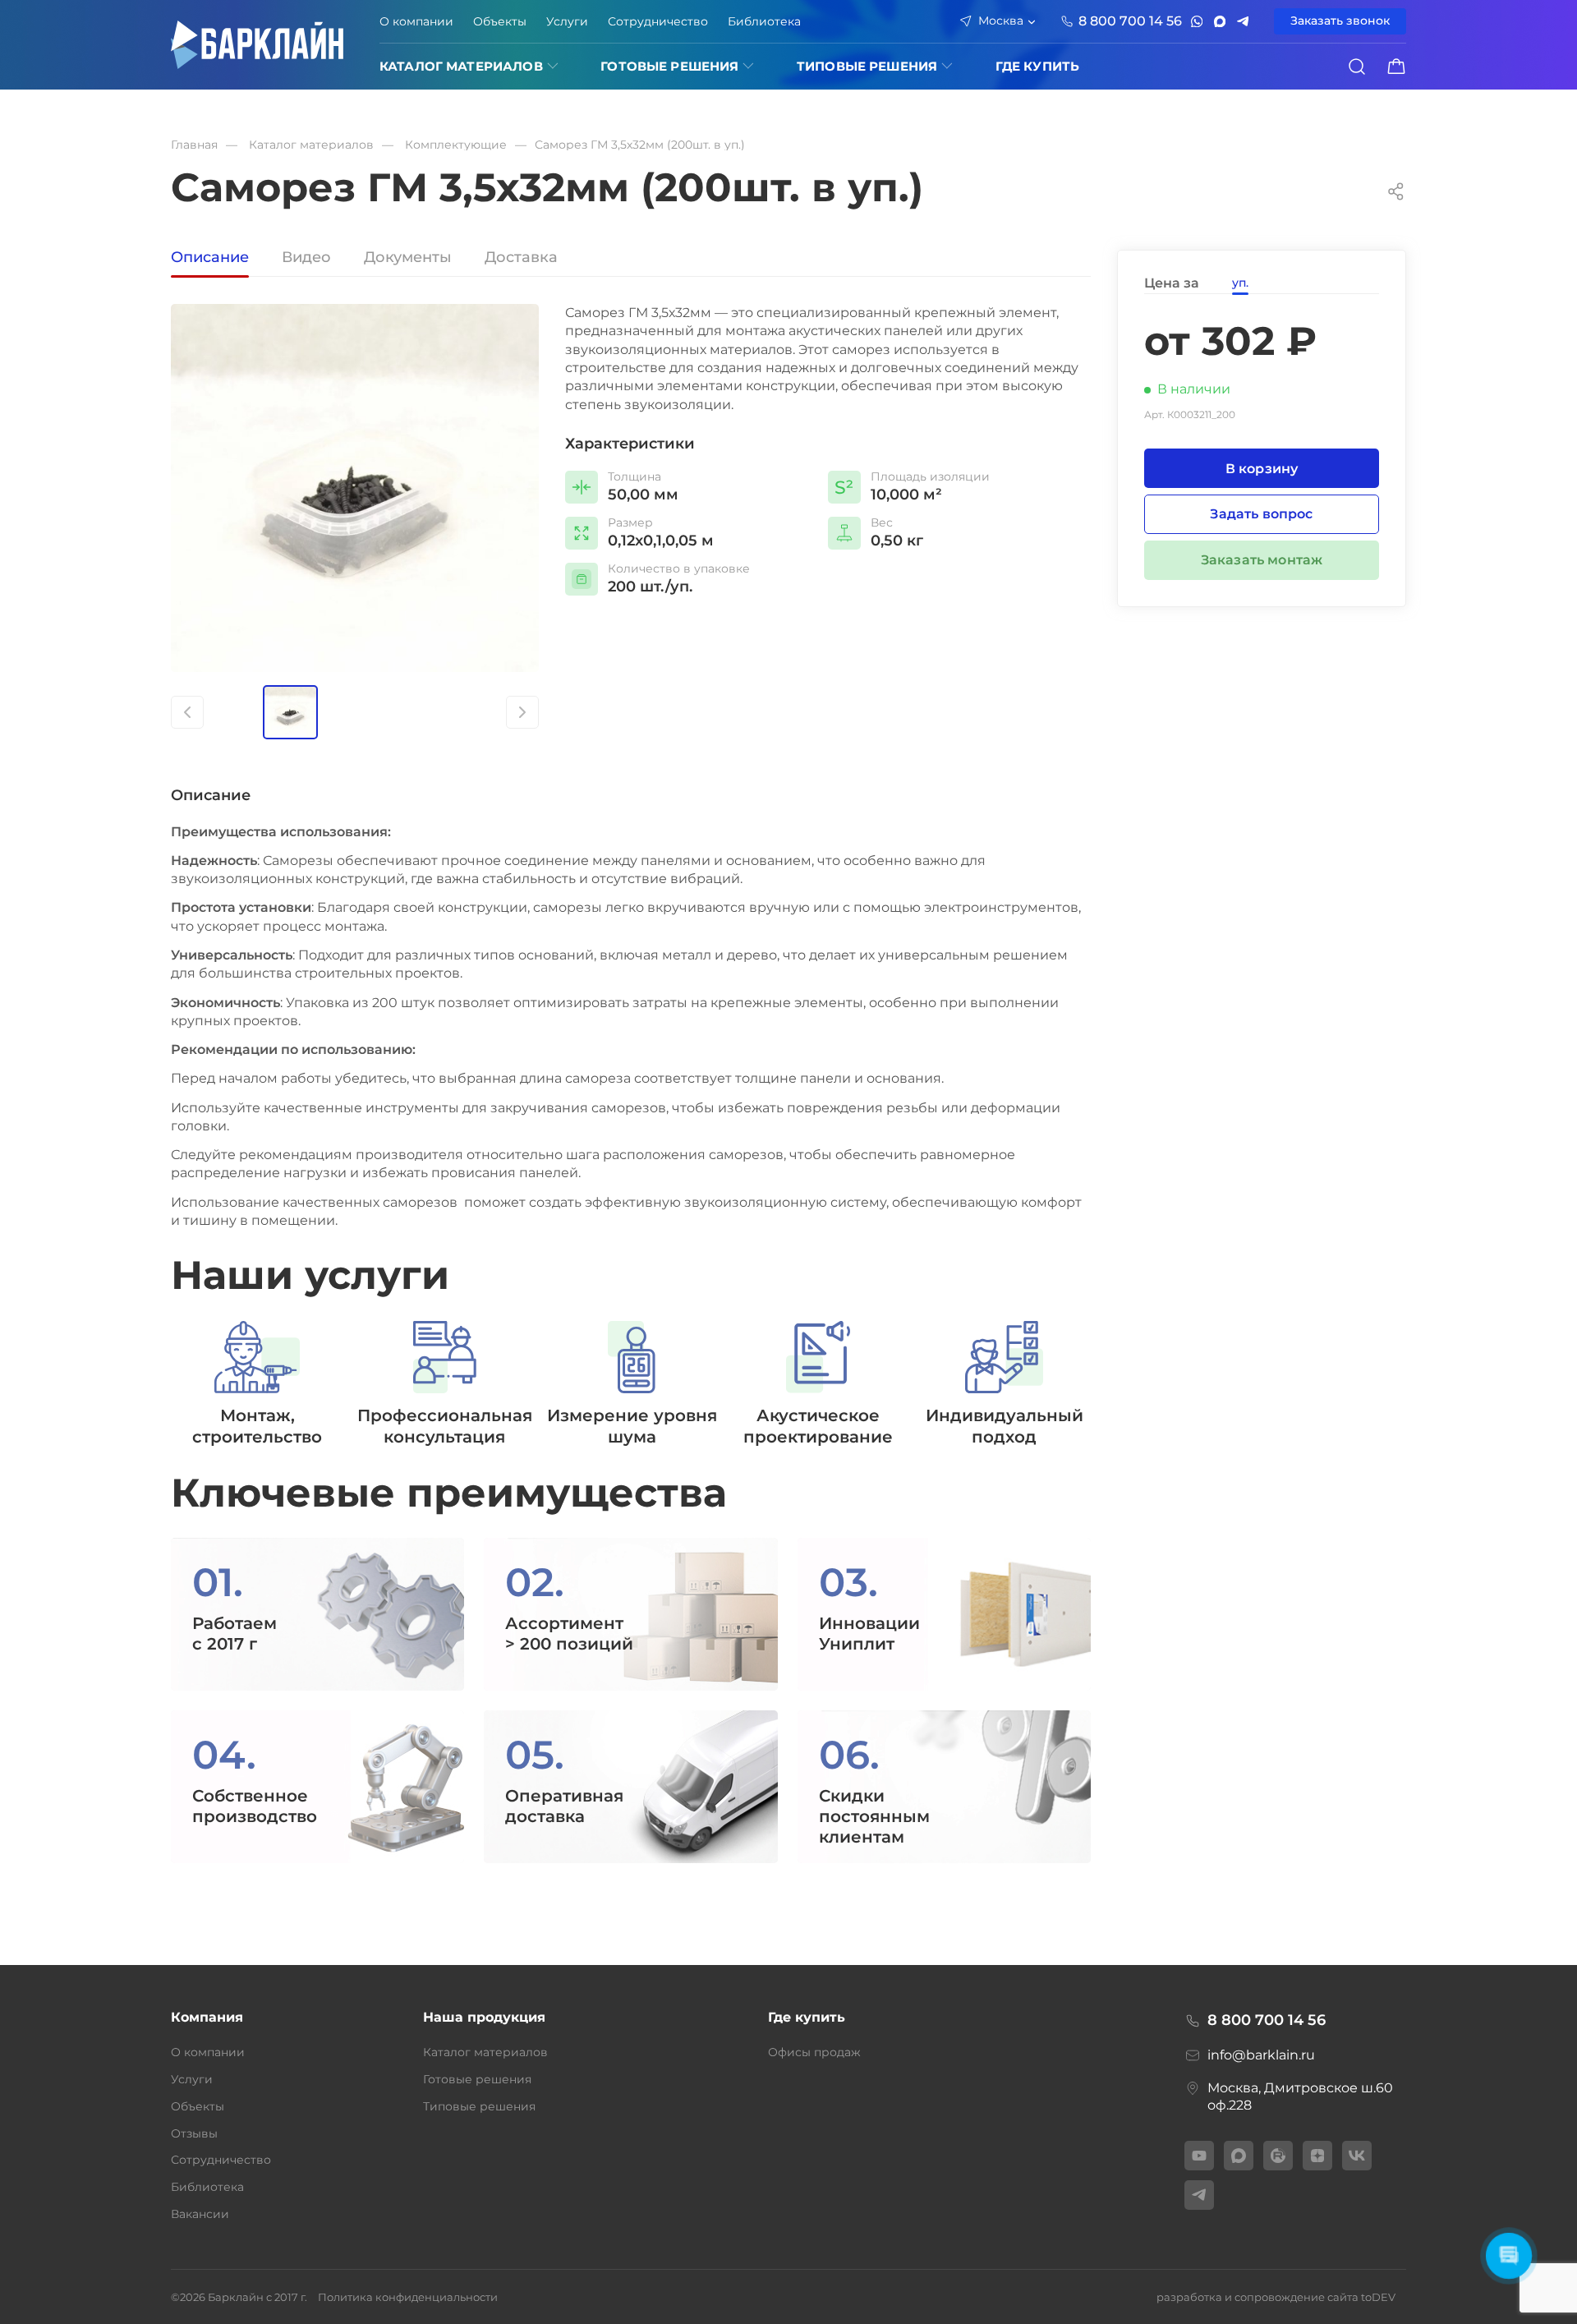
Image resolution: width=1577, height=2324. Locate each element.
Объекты (500, 21)
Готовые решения (669, 66)
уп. (1240, 283)
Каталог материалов (461, 66)
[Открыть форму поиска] (1357, 67)
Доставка (521, 258)
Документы (408, 258)
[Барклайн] (257, 45)
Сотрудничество (658, 21)
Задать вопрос (1261, 514)
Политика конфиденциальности (408, 2297)
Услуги (567, 21)
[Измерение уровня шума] (632, 1384)
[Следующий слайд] (522, 712)
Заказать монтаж (1262, 560)
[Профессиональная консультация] (445, 1384)
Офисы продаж (814, 2052)
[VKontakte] (1357, 2156)
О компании (416, 21)
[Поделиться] (1396, 191)
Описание (210, 258)
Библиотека (764, 21)
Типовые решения (867, 66)
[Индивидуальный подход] (1004, 1384)
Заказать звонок (1340, 21)
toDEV (1378, 2297)
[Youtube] (1199, 2156)
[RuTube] (1278, 2156)
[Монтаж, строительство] (257, 1384)
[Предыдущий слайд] (187, 712)
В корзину (1262, 468)
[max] (1220, 21)
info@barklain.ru (1261, 2055)
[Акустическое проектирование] (818, 1384)
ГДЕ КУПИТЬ (1038, 66)
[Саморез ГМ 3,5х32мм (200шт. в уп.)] (355, 488)
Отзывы (194, 2133)
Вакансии (200, 2214)
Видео (306, 258)
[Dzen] (1317, 2156)
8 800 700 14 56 (1267, 2020)
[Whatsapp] (1197, 21)
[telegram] (1243, 21)
